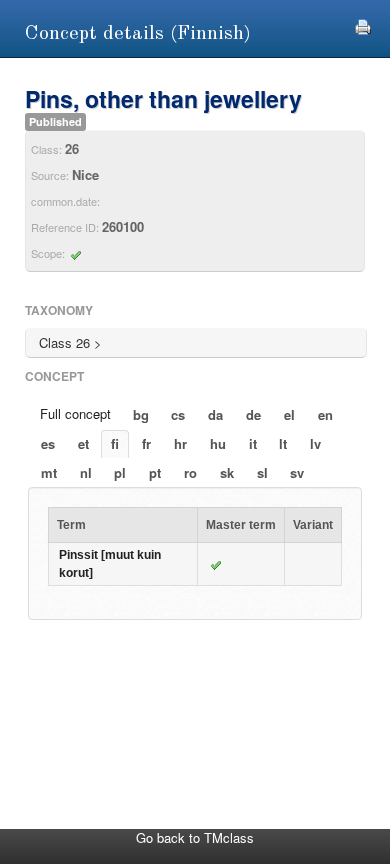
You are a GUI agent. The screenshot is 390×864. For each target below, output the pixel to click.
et (83, 443)
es (48, 443)
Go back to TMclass (195, 837)
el (289, 414)
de (253, 414)
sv (297, 472)
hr (180, 443)
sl (262, 472)
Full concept (75, 413)
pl (120, 472)
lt (283, 443)
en (325, 414)
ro (190, 472)
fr (146, 443)
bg (141, 414)
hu (218, 443)
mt (49, 472)
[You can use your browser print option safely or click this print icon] (363, 24)
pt (155, 472)
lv (315, 443)
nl (86, 472)
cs (178, 414)
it (253, 443)
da (215, 414)
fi (115, 443)
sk (227, 472)
